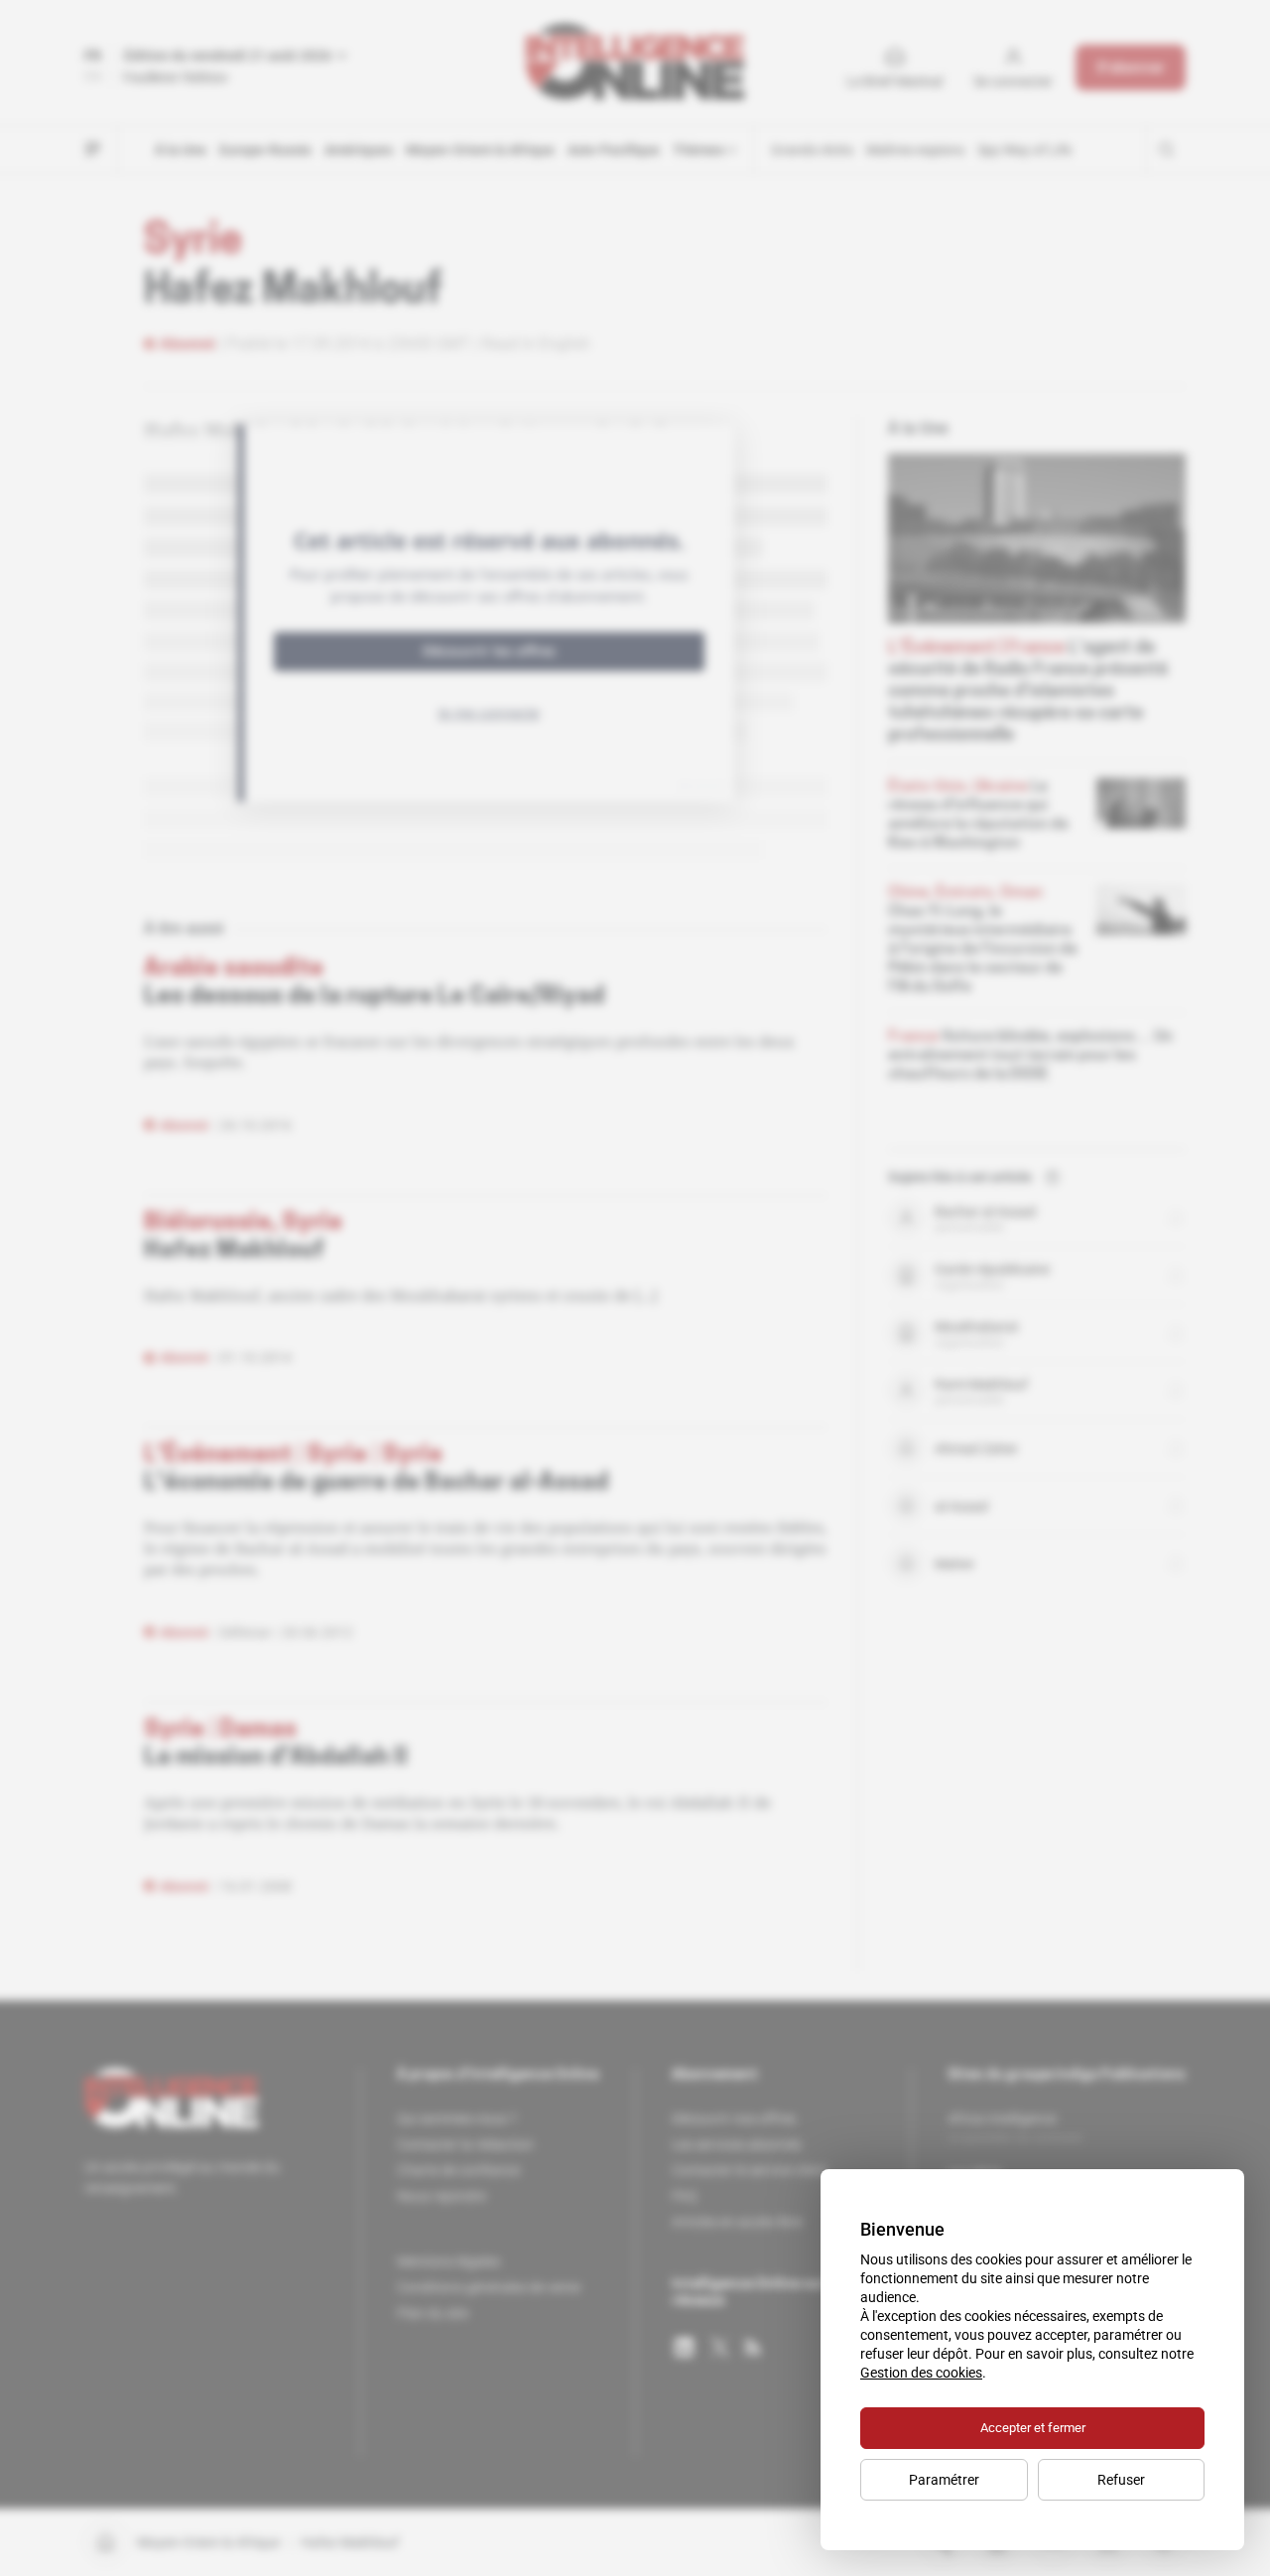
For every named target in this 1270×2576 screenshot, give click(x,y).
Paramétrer (944, 2480)
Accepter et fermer (1033, 2428)
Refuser (1121, 2480)
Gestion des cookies (921, 2373)
